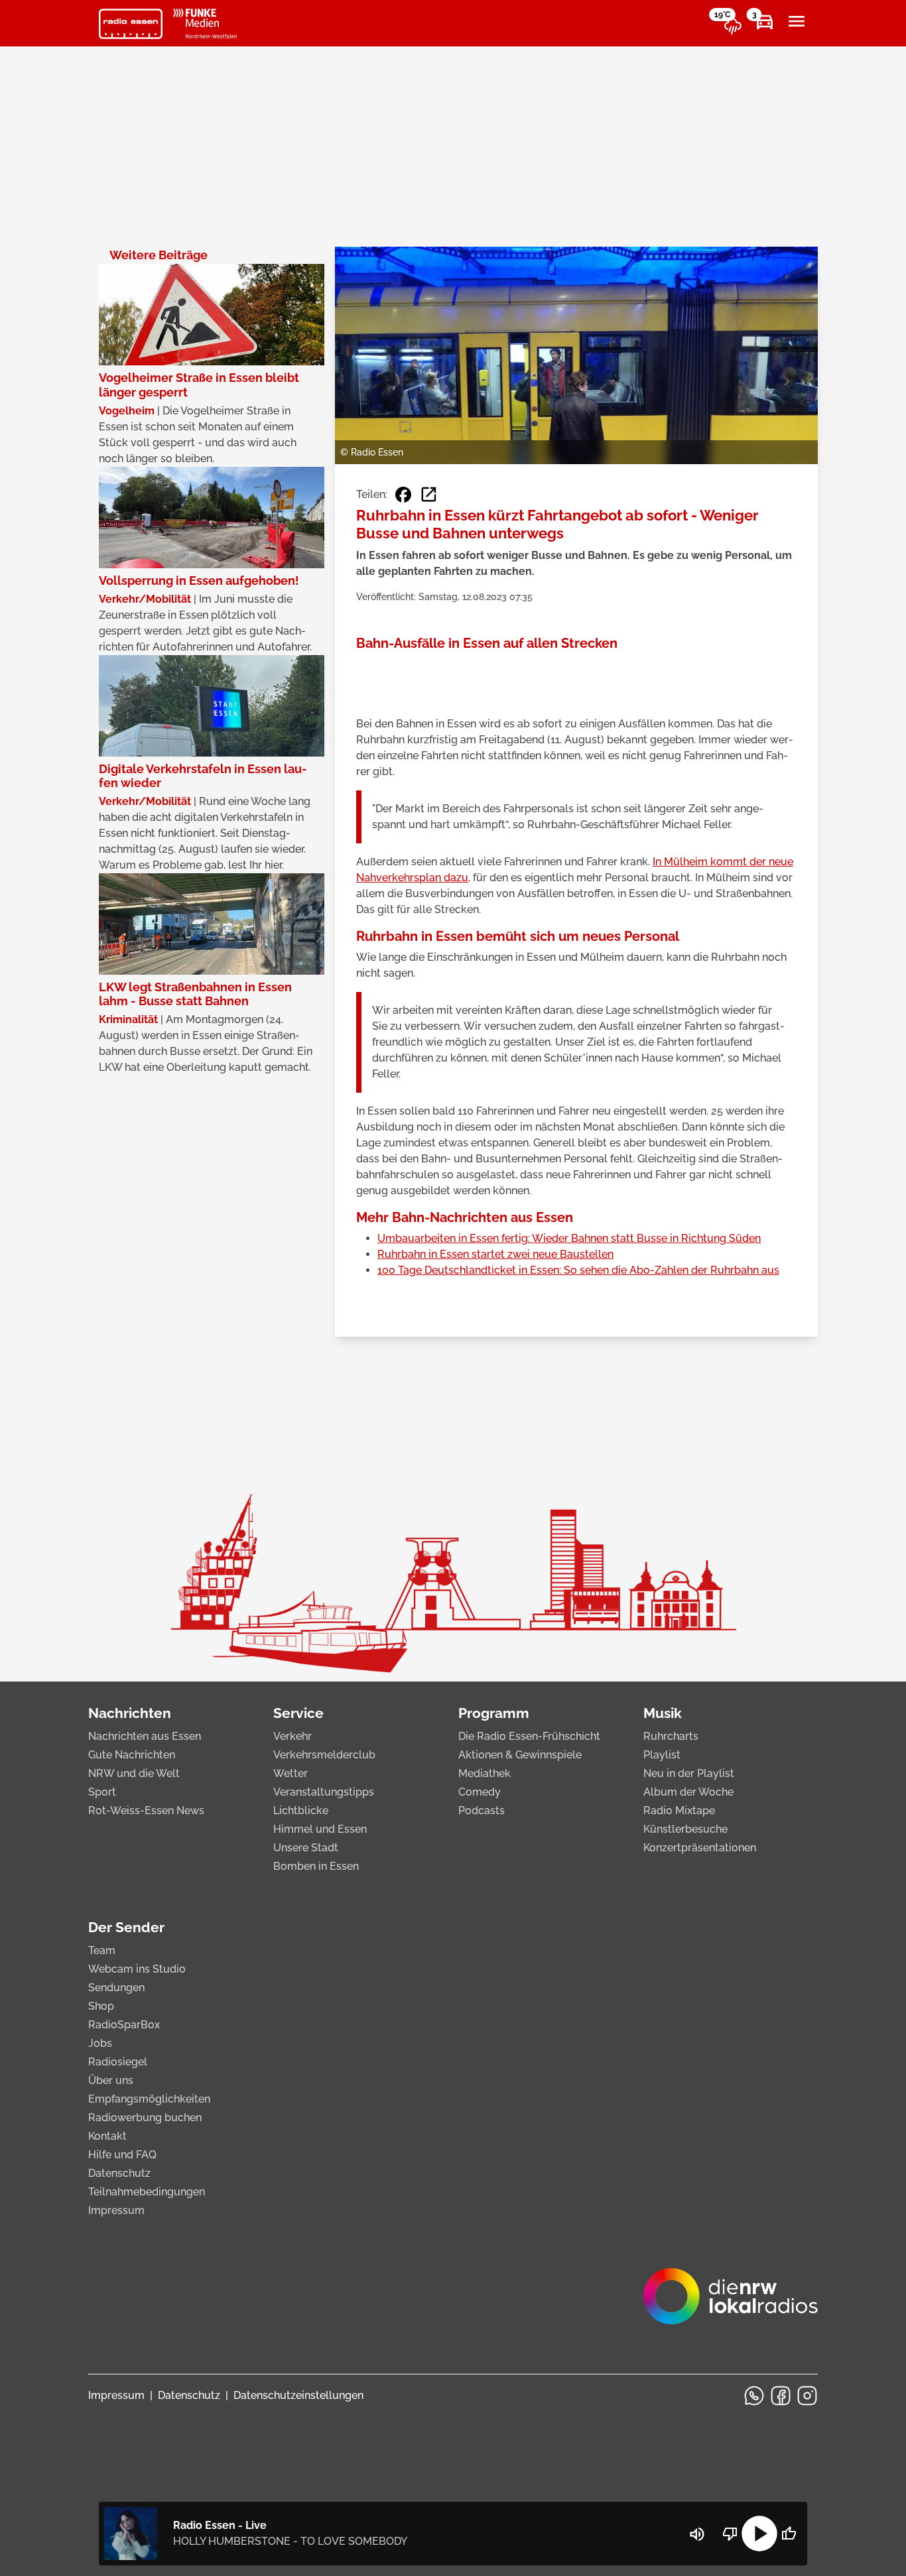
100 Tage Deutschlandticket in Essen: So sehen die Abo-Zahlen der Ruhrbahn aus (578, 1270)
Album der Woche (688, 1792)
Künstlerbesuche (685, 1829)
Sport (102, 1792)
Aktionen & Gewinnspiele (520, 1755)
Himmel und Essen (320, 1829)
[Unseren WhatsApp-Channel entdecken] (754, 2396)
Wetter (291, 1773)
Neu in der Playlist (689, 1773)
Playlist (662, 1755)
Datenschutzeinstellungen (298, 2395)
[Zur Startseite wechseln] (131, 24)
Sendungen (116, 1988)
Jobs (100, 2043)
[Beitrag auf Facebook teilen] (403, 495)
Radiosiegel (118, 2062)
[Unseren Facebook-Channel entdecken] (781, 2396)
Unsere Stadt (306, 1848)
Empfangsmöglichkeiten (149, 2099)
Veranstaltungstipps (324, 1792)
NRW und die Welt (134, 1773)
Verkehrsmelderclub (324, 1755)
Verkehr (292, 1736)
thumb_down (730, 2534)
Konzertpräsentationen (700, 1848)
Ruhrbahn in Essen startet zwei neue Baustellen (495, 1254)
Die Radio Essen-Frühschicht (529, 1736)
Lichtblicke (301, 1810)
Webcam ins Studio (137, 1969)
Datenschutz (119, 2173)
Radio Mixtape (679, 1810)
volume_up (697, 2534)
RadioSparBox (124, 2025)
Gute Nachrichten (132, 1755)
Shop (101, 2006)
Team (102, 1950)
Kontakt (107, 2136)
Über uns (111, 2080)
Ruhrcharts (671, 1736)
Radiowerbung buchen (145, 2117)
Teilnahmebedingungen (147, 2192)
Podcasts (482, 1810)
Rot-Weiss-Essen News (146, 1810)
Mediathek (485, 1773)
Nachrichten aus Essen (145, 1736)
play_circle (759, 2534)
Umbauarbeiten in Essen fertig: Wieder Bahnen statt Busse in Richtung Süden (569, 1238)
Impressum (116, 2210)
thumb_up (789, 2534)
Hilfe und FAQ (122, 2155)
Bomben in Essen (316, 1866)
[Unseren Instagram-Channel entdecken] (807, 2396)
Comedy (480, 1792)
